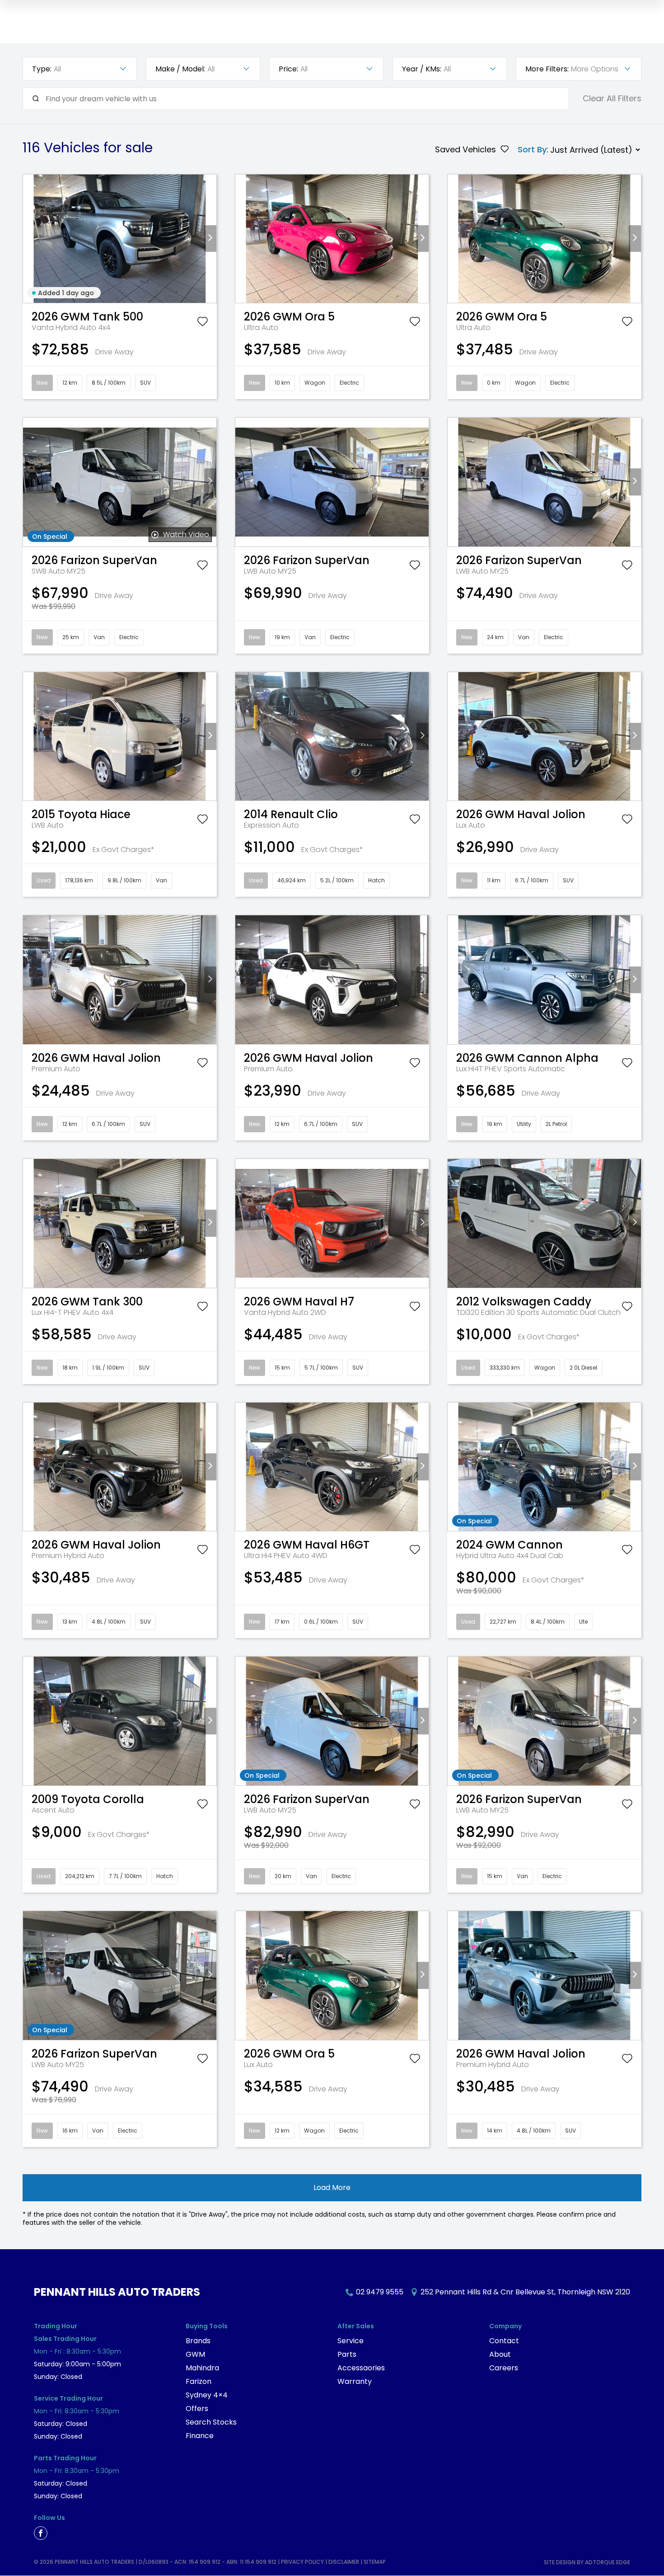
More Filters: (547, 69)
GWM (195, 2354)
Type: (42, 69)
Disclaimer (344, 2562)
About (500, 2354)
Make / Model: (180, 69)
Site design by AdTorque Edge (587, 2562)
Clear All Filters (612, 99)
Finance (200, 2436)
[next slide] (210, 238)
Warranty (355, 2381)
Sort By (532, 150)
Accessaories (361, 2368)
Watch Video (186, 535)
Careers (504, 2368)
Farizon (199, 2381)
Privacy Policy (302, 2562)
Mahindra (202, 2368)
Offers (197, 2409)
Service (351, 2341)
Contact (504, 2341)
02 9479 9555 (380, 2292)
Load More (332, 2187)
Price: (288, 69)
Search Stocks (211, 2422)
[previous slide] (29, 238)
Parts (347, 2354)
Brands (198, 2341)
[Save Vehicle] (202, 323)
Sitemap (375, 2562)
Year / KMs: (422, 69)
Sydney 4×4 (207, 2395)
